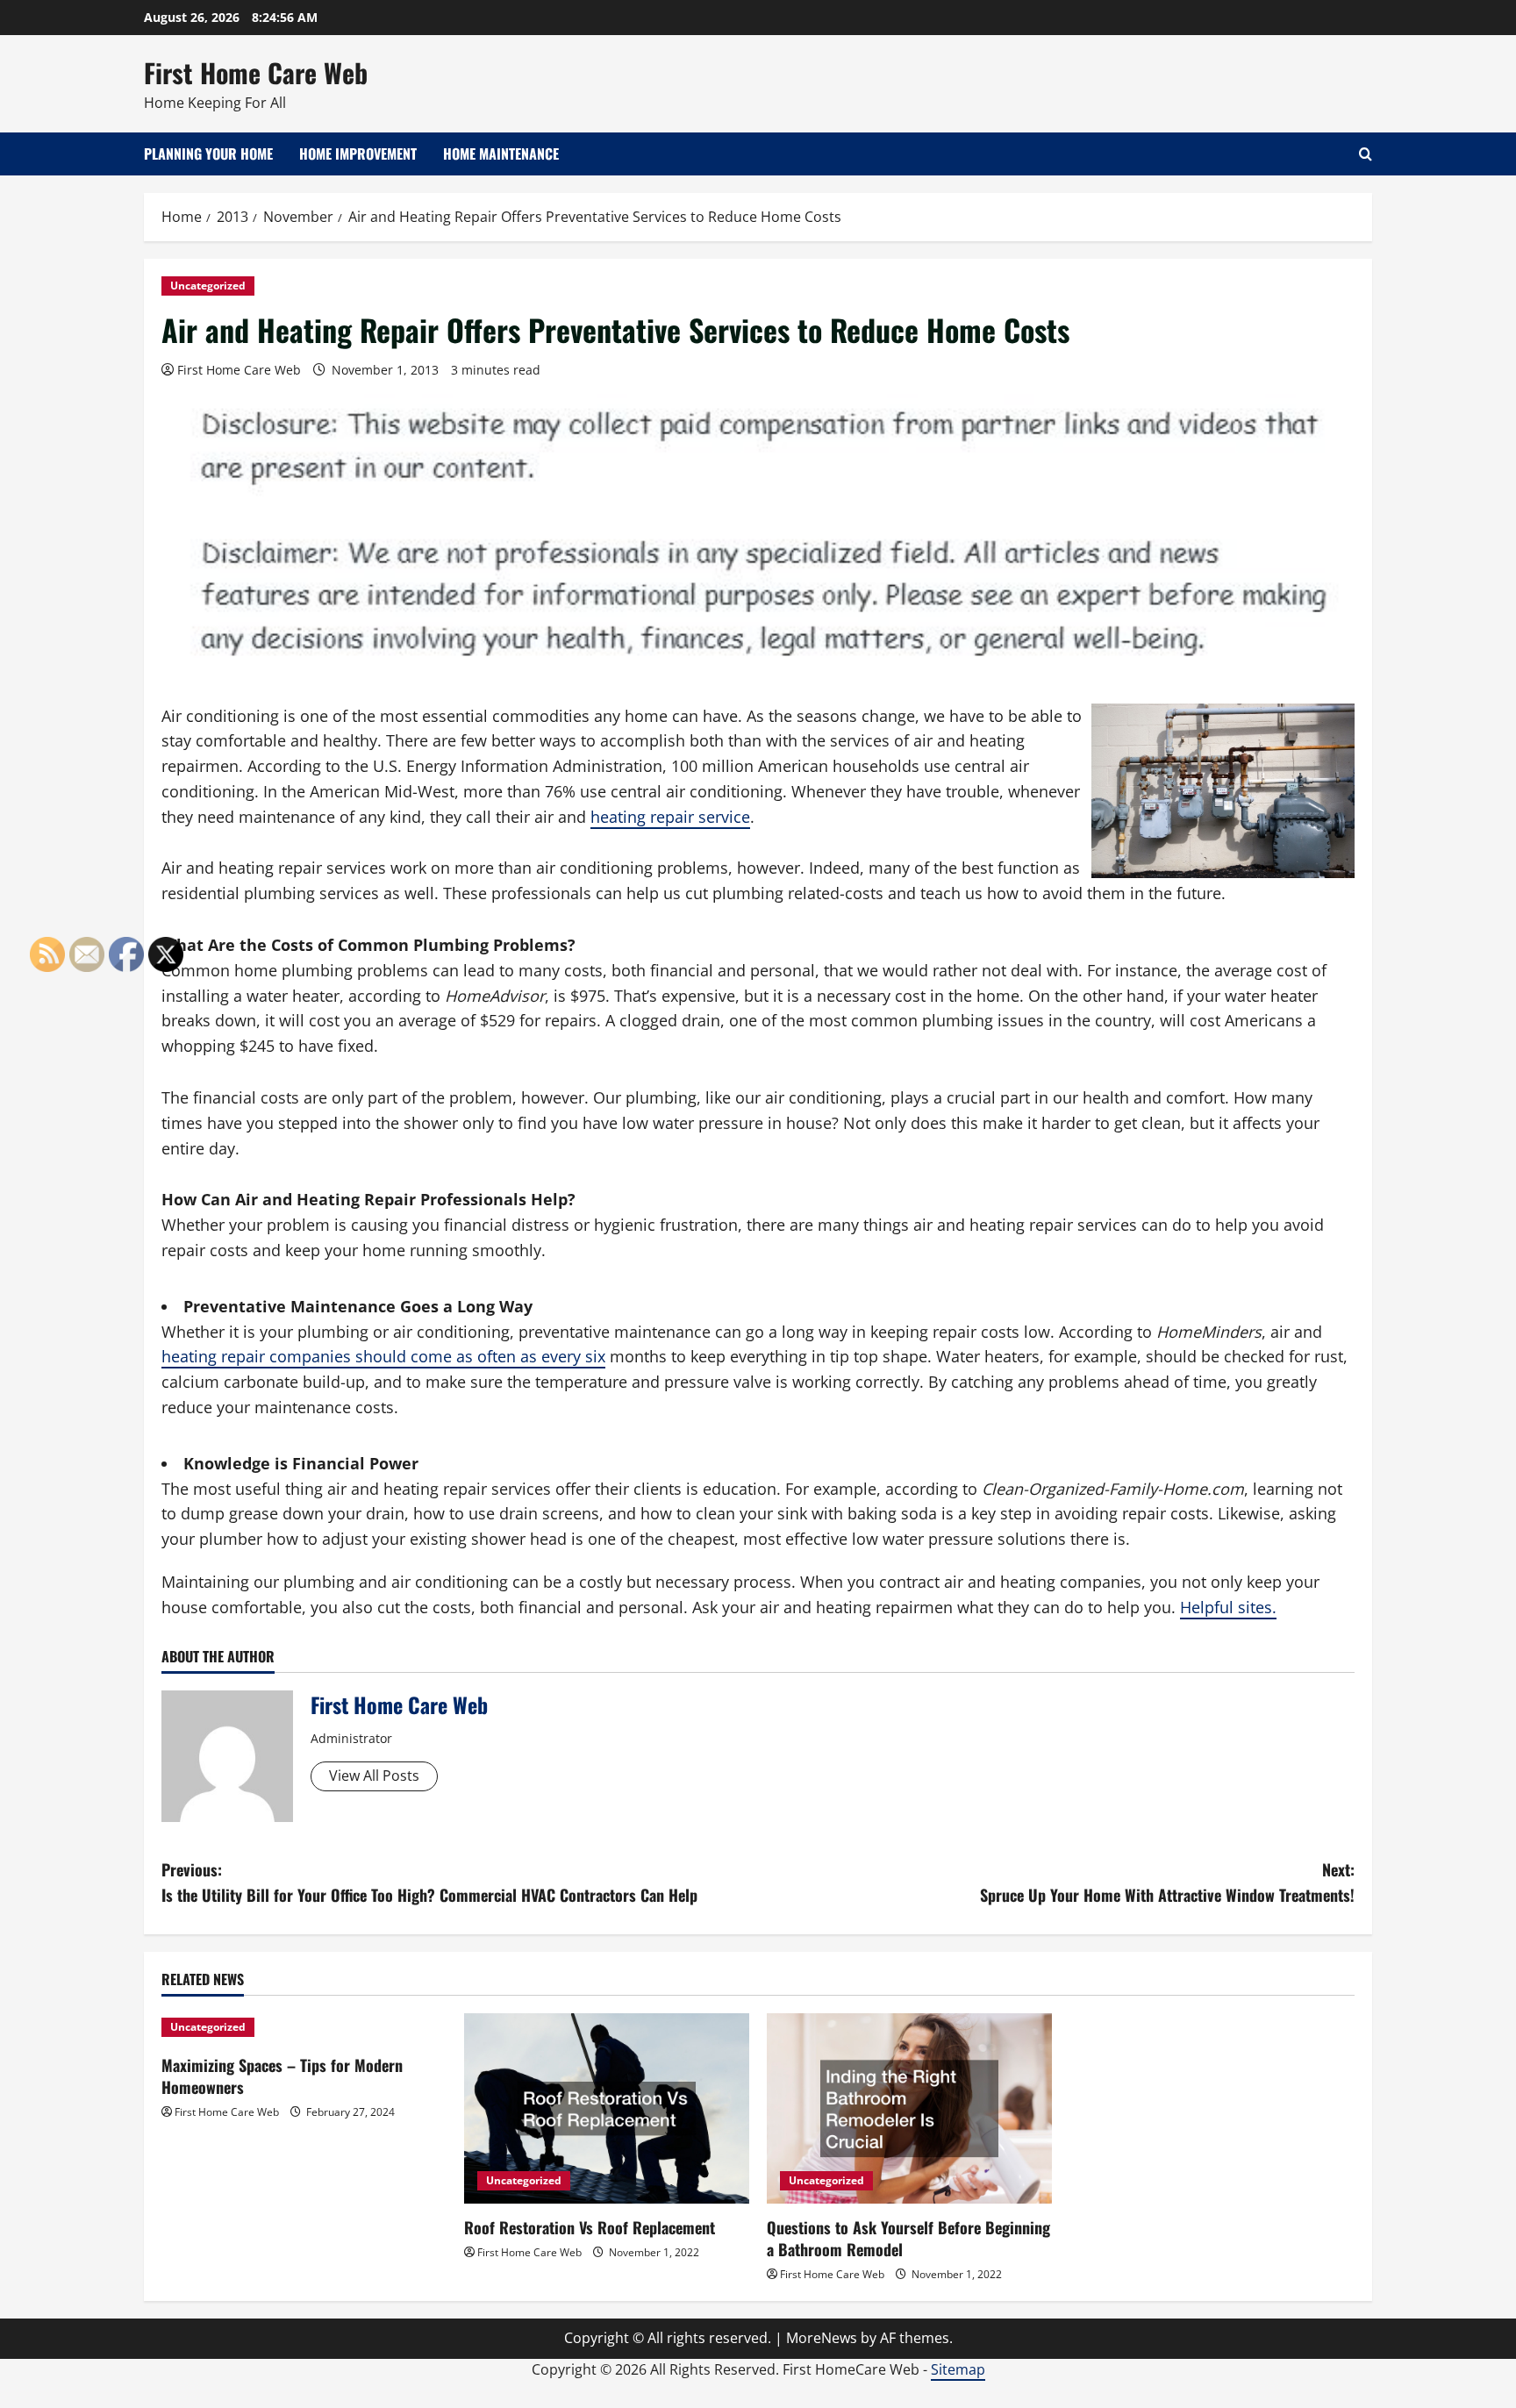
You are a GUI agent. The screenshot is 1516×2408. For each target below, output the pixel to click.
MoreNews (822, 2338)
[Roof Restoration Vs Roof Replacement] (607, 2108)
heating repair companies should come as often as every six (383, 1356)
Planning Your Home (208, 154)
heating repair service (670, 817)
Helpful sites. (1228, 1607)
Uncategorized (208, 286)
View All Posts (374, 1776)
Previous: (429, 1882)
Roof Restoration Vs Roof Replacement (590, 2227)
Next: (1167, 1882)
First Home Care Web (256, 72)
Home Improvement (358, 154)
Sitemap (958, 2369)
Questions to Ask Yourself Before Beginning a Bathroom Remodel (908, 2238)
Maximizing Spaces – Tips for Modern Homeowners (282, 2076)
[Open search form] (1366, 154)
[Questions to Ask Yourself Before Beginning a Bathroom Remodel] (909, 2108)
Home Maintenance (501, 154)
